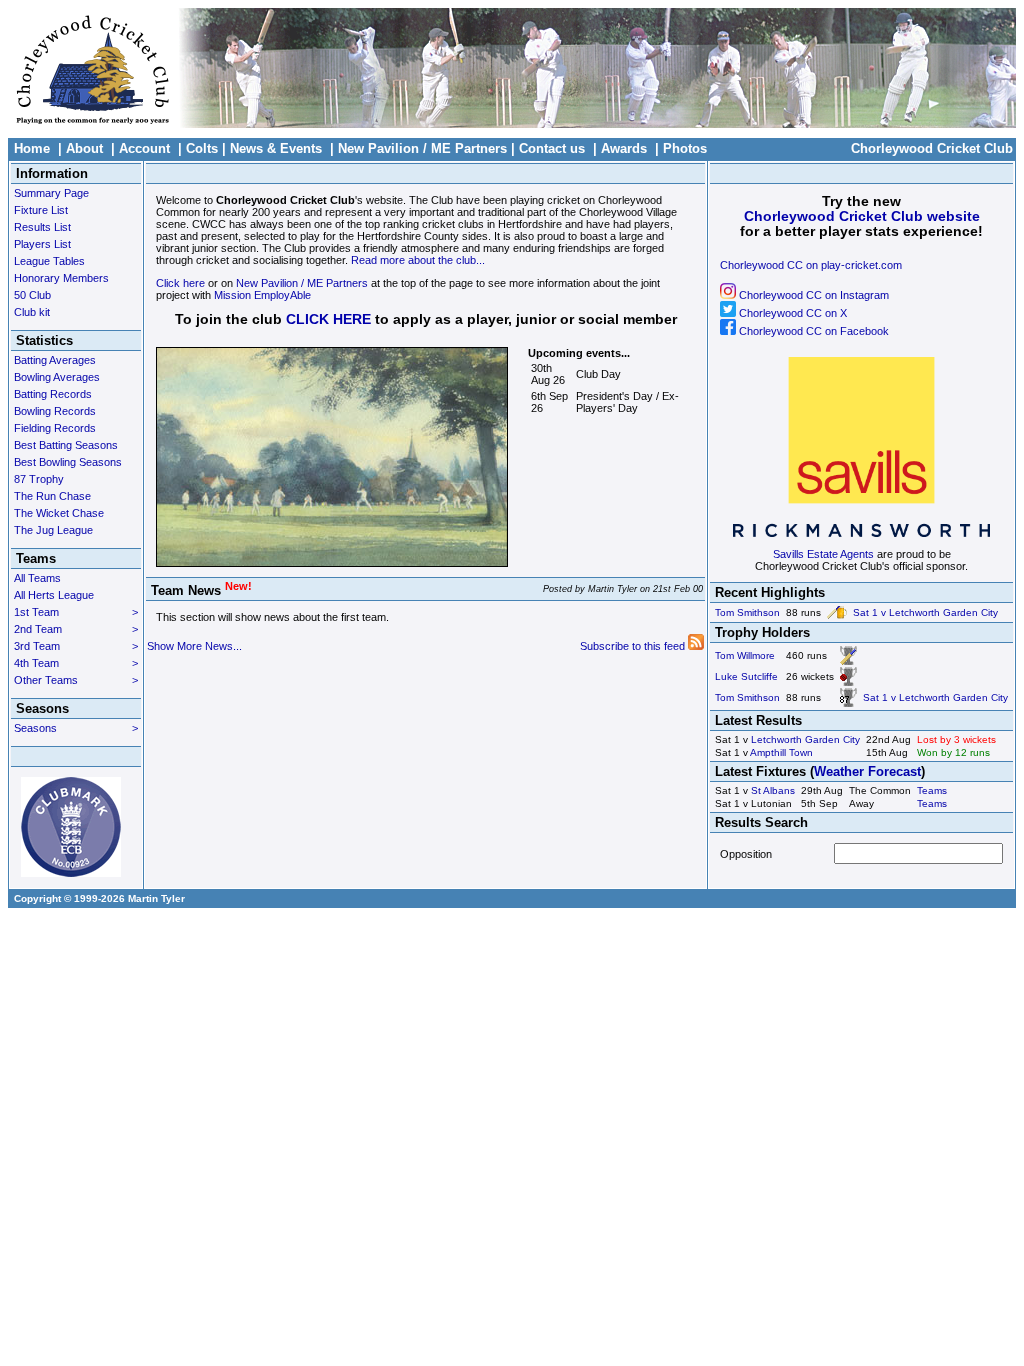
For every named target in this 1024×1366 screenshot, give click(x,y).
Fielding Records (55, 428)
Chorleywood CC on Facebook (812, 331)
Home (32, 148)
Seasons (76, 728)
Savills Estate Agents (823, 554)
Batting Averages (55, 360)
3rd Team (76, 646)
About (84, 148)
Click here (180, 283)
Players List (42, 244)
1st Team (76, 612)
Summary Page (51, 193)
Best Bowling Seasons (68, 462)
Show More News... (194, 646)
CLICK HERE (328, 319)
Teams (932, 790)
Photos (685, 148)
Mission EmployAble (262, 295)
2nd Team (76, 629)
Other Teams (76, 680)
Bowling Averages (57, 377)
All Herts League (54, 595)
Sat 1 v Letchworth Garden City (925, 612)
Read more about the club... (418, 260)
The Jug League (53, 530)
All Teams (37, 578)
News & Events (276, 148)
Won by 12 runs (953, 752)
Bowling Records (55, 411)
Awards (624, 148)
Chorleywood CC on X (791, 313)
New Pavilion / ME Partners (422, 148)
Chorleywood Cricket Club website (862, 216)
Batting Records (53, 394)
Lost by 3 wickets (956, 739)
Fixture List (41, 210)
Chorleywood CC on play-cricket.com (811, 265)
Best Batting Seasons (66, 445)
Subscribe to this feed (634, 646)
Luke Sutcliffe (746, 676)
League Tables (49, 261)
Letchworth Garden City (805, 739)
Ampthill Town (781, 752)
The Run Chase (52, 496)
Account (144, 148)
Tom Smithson (747, 612)
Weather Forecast (867, 771)
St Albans (773, 790)
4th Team (76, 663)
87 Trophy (39, 479)
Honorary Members (61, 278)
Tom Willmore (745, 655)
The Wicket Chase (59, 513)
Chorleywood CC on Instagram (812, 295)
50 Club (32, 295)
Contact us (552, 148)
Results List (42, 227)
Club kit (32, 312)
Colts (202, 148)
